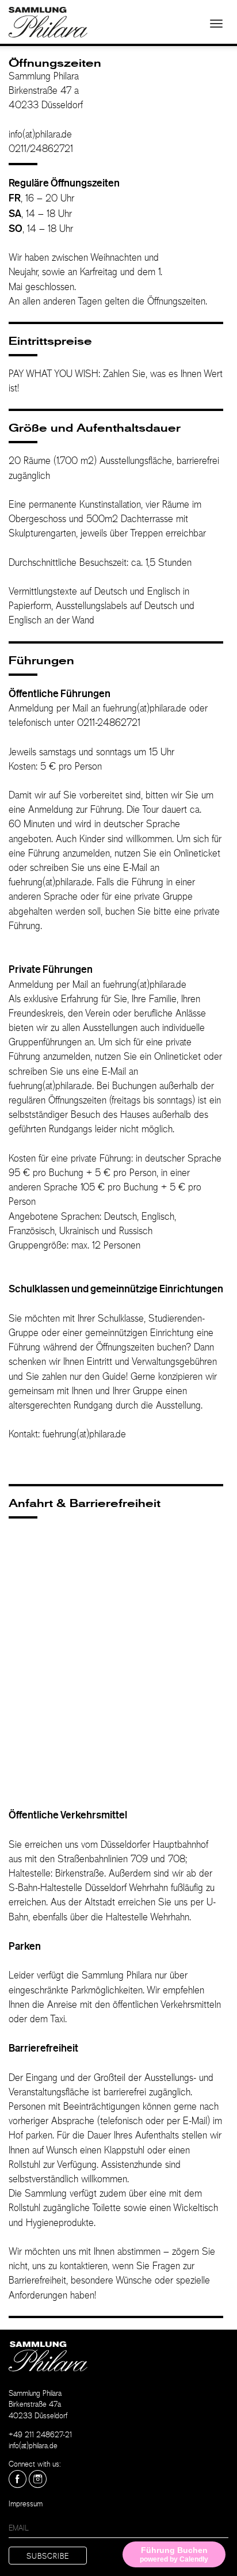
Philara (48, 22)
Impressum (26, 2505)
